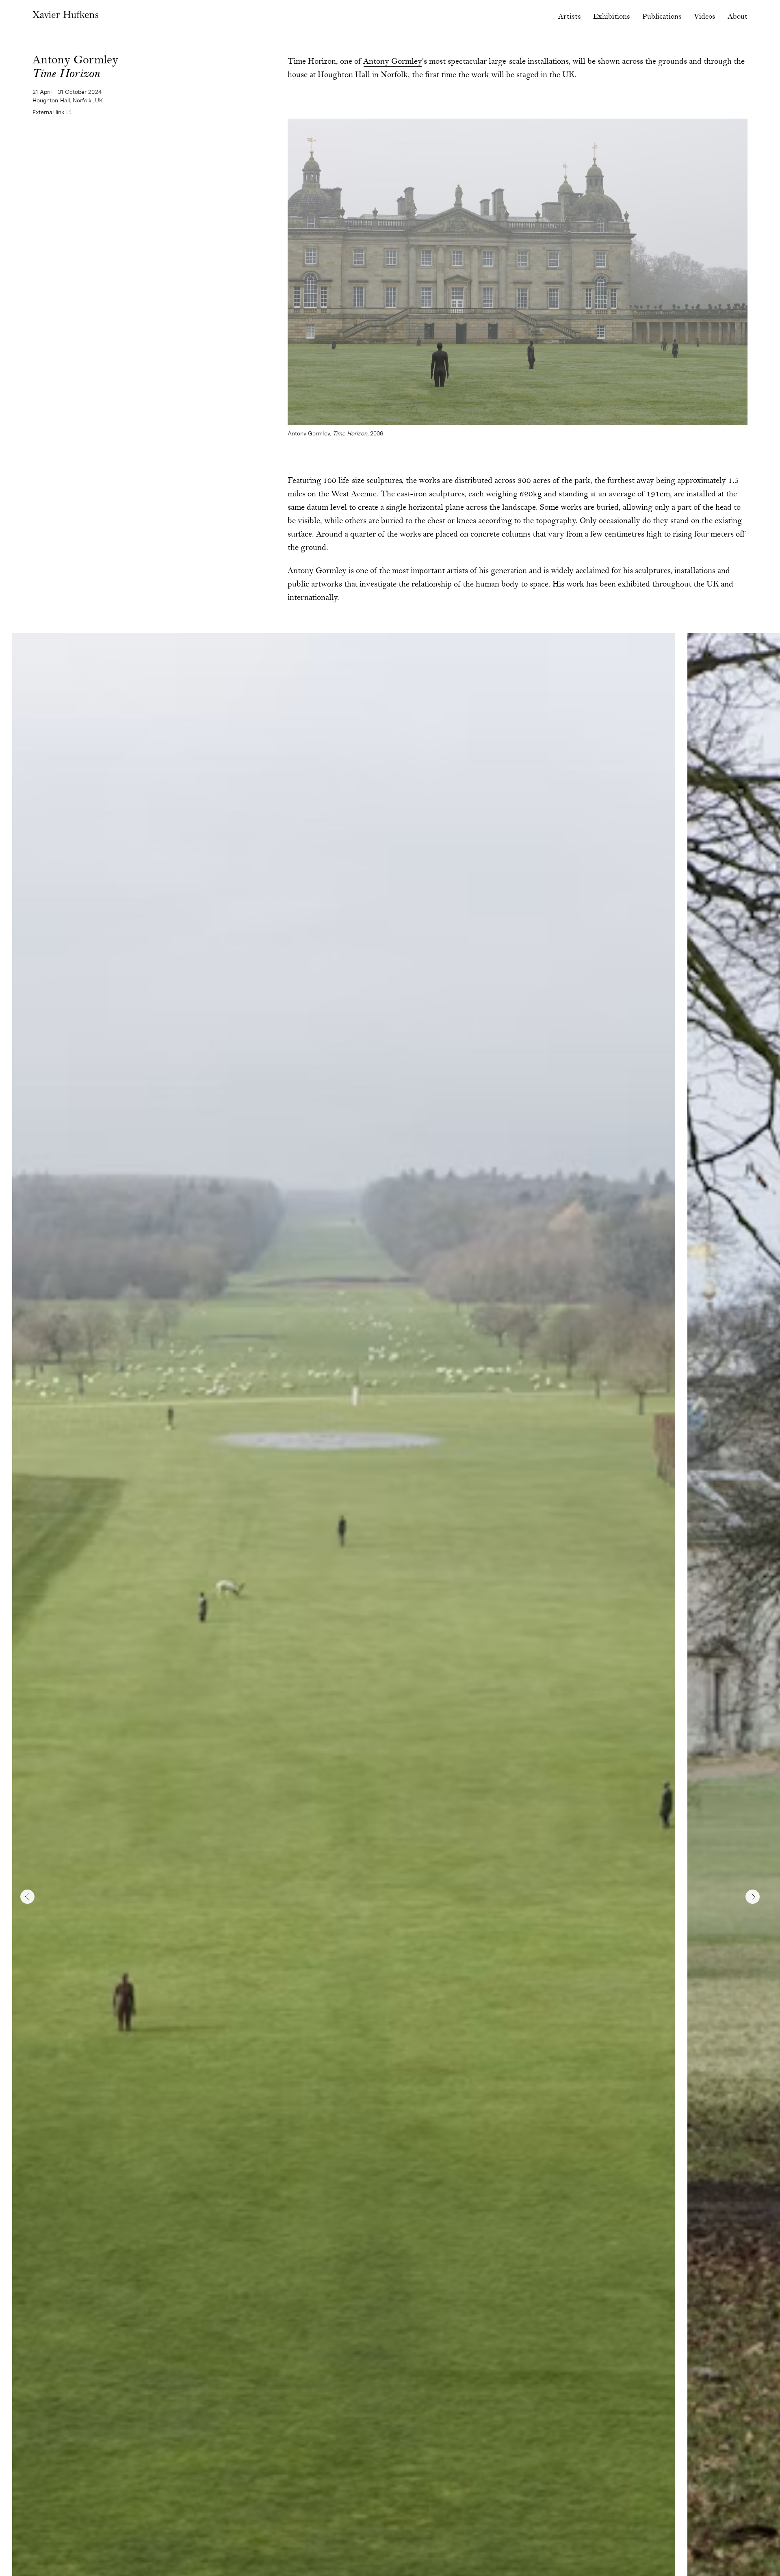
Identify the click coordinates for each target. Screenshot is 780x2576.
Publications (662, 17)
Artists (570, 17)
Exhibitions (612, 17)
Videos (705, 17)
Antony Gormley (393, 62)
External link (49, 112)
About (738, 17)
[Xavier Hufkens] (71, 16)
